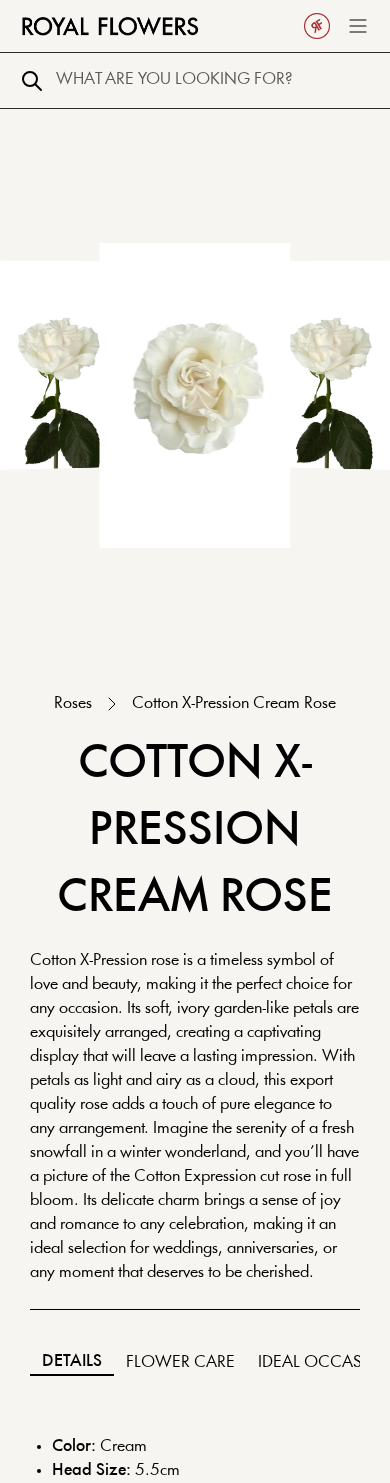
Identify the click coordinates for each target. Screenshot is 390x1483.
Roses (73, 703)
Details (72, 1361)
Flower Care (180, 1362)
